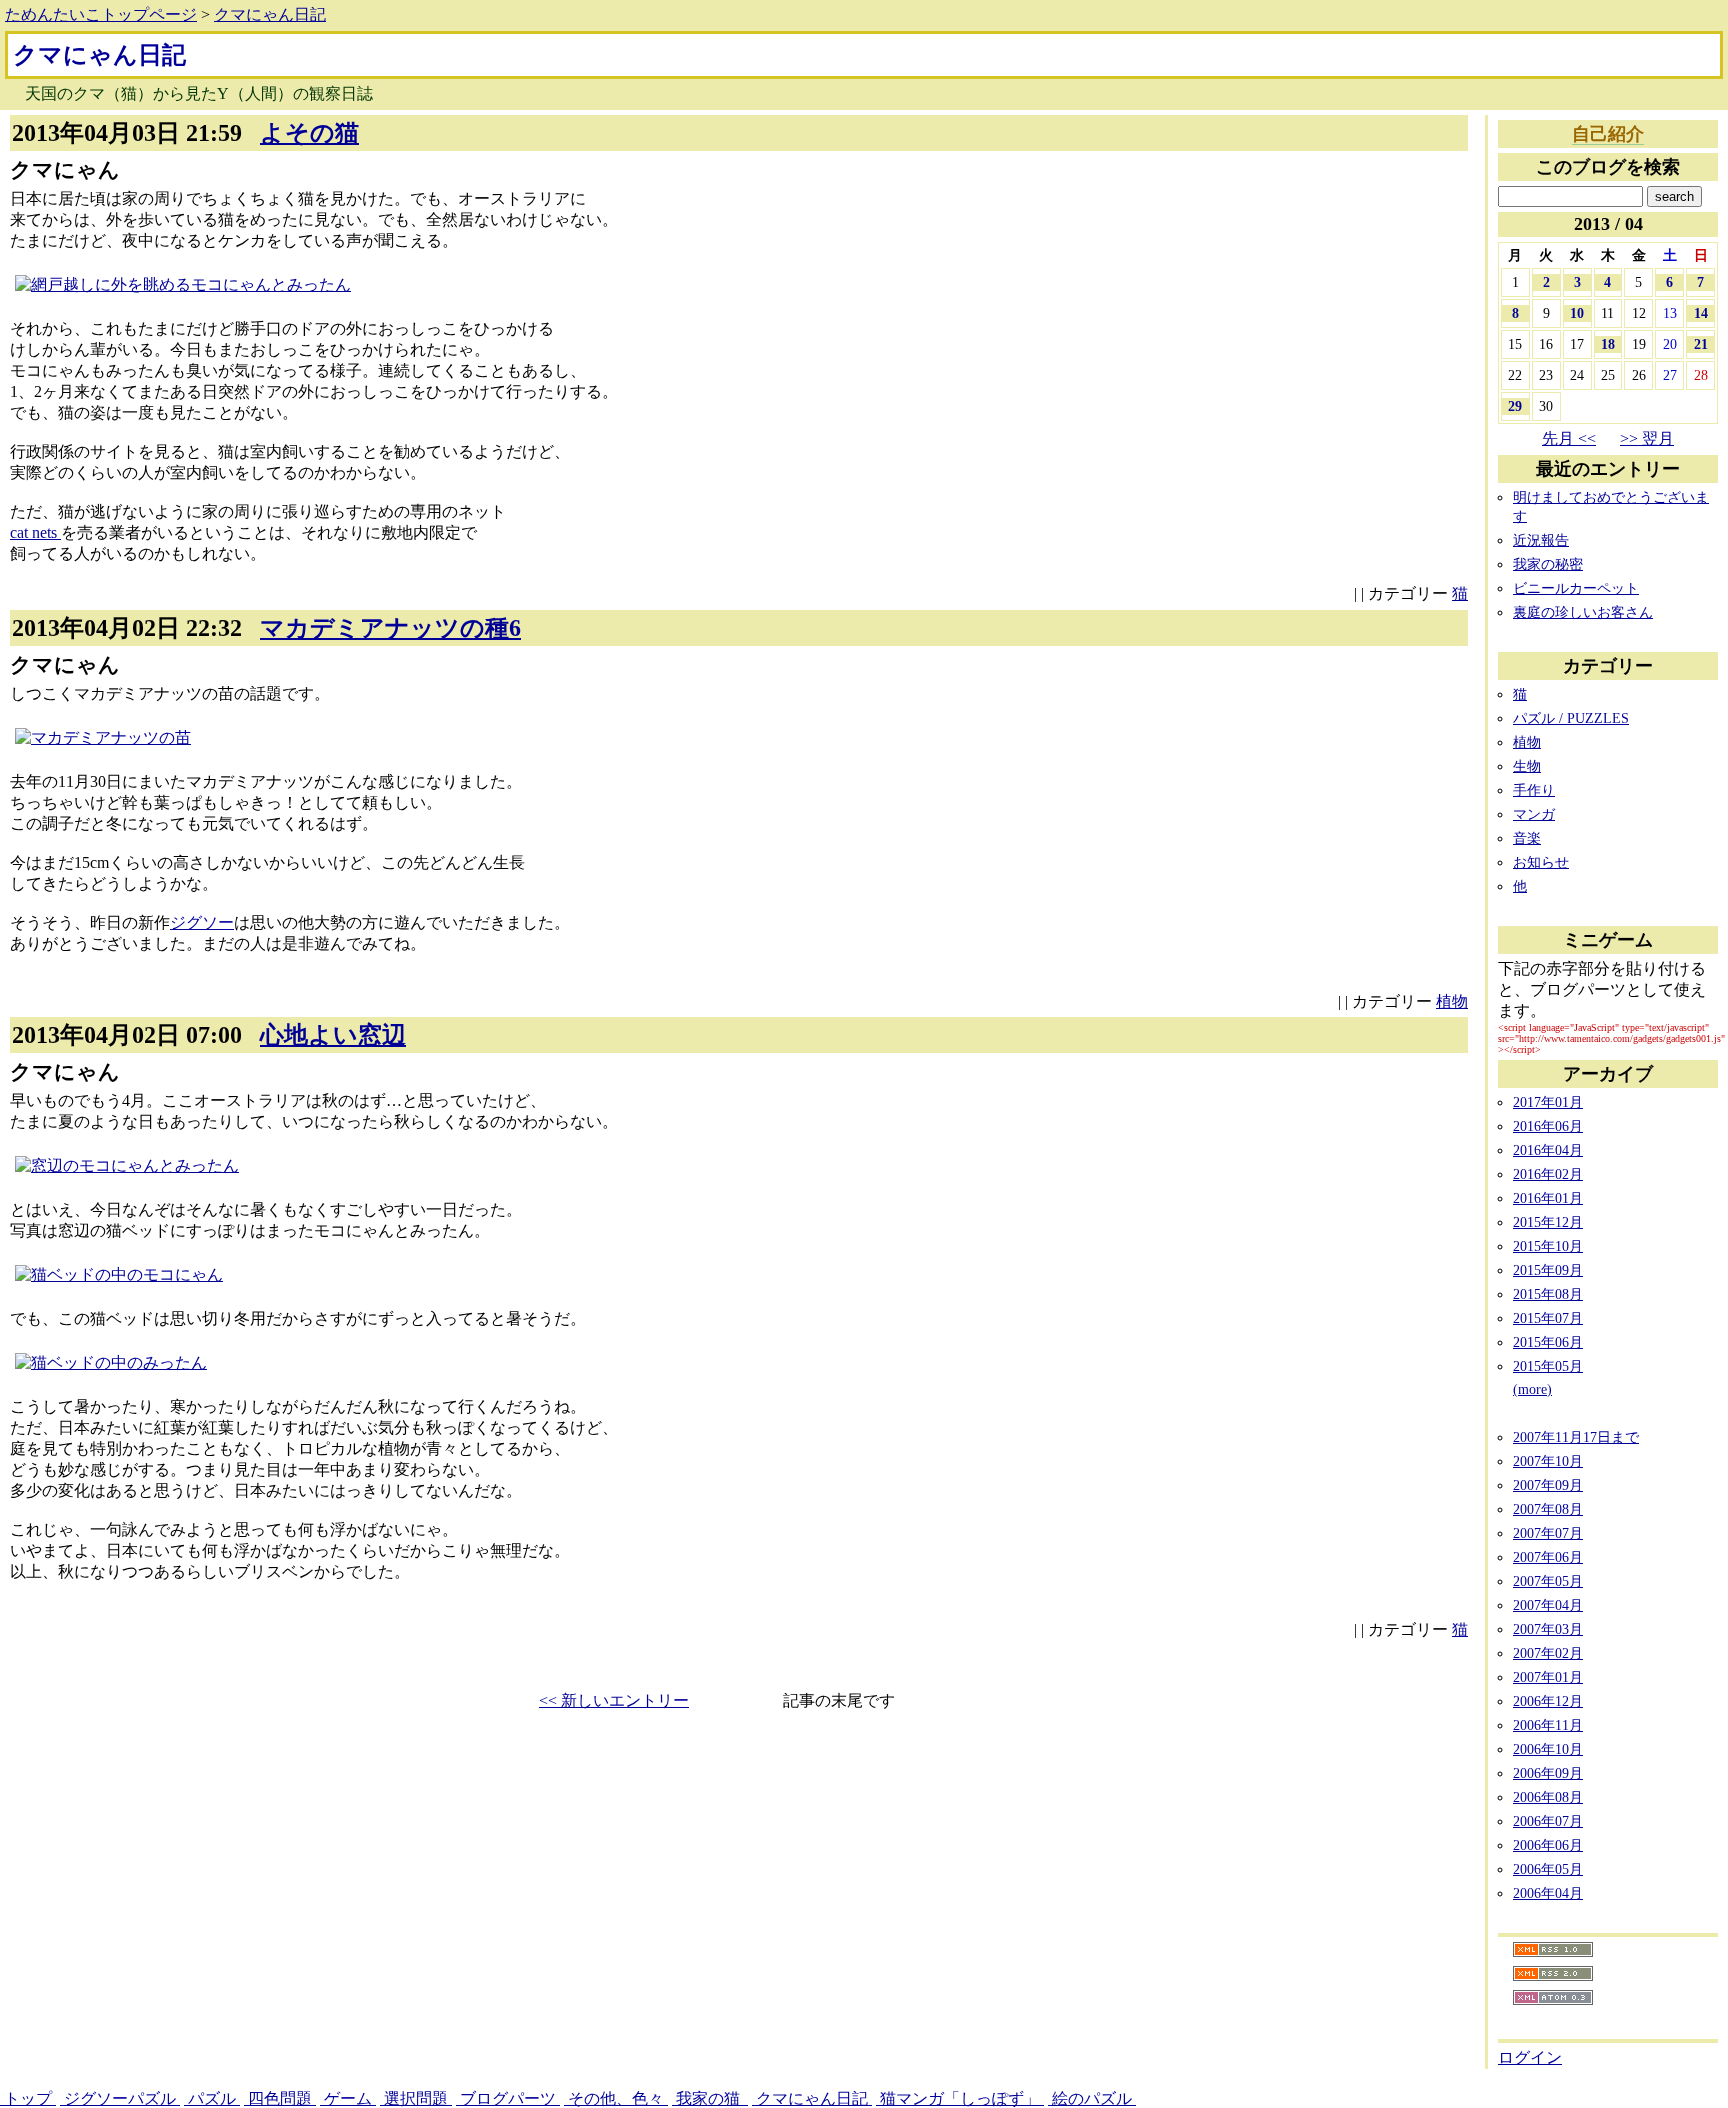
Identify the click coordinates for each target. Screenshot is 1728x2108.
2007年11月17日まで (1576, 1437)
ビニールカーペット (1576, 588)
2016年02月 (1548, 1174)
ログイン (1530, 2057)
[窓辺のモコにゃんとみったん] (127, 1165)
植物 (1452, 1001)
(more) (1532, 1389)
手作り (1534, 790)
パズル (212, 2098)
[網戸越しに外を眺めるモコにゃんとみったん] (183, 284)
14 (1701, 313)
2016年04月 (1548, 1150)
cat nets (35, 532)
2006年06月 (1548, 1845)
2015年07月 (1548, 1318)
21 (1701, 344)
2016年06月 (1548, 1126)
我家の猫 (710, 2098)
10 (1577, 313)
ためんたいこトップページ (101, 14)
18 (1608, 344)
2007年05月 (1548, 1581)
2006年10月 (1548, 1749)
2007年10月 (1548, 1461)
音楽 (1527, 838)
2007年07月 (1548, 1533)
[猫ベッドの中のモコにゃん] (119, 1274)
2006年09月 (1548, 1773)
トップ (28, 2098)
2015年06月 (1548, 1342)
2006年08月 (1548, 1797)
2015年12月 (1548, 1222)
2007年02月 (1548, 1653)
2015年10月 (1548, 1246)
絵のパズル (1092, 2098)
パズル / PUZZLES (1571, 718)
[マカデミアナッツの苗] (103, 737)
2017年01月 (1548, 1102)
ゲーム (348, 2098)
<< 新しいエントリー (614, 1700)
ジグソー (202, 922)
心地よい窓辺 (333, 1035)
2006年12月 (1548, 1701)
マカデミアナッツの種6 (390, 628)
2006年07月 (1548, 1821)
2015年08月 (1548, 1294)
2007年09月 (1548, 1485)
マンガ (1534, 814)
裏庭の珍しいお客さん (1583, 612)
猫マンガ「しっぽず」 (960, 2098)
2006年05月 (1548, 1869)
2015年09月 (1548, 1270)
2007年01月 (1548, 1677)
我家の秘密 (1548, 564)
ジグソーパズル (120, 2098)
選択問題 (416, 2098)
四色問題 (280, 2098)
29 (1515, 406)
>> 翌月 (1647, 438)
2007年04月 (1548, 1605)
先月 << (1569, 438)
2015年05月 (1548, 1366)
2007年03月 (1548, 1629)
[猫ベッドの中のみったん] (111, 1362)
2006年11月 (1548, 1725)
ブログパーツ (508, 2098)
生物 (1527, 766)
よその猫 (309, 133)
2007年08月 (1548, 1509)
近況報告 (1541, 540)
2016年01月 (1548, 1198)
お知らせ (1541, 862)
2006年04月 (1548, 1893)
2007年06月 (1548, 1557)
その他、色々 (616, 2098)
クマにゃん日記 (270, 14)
